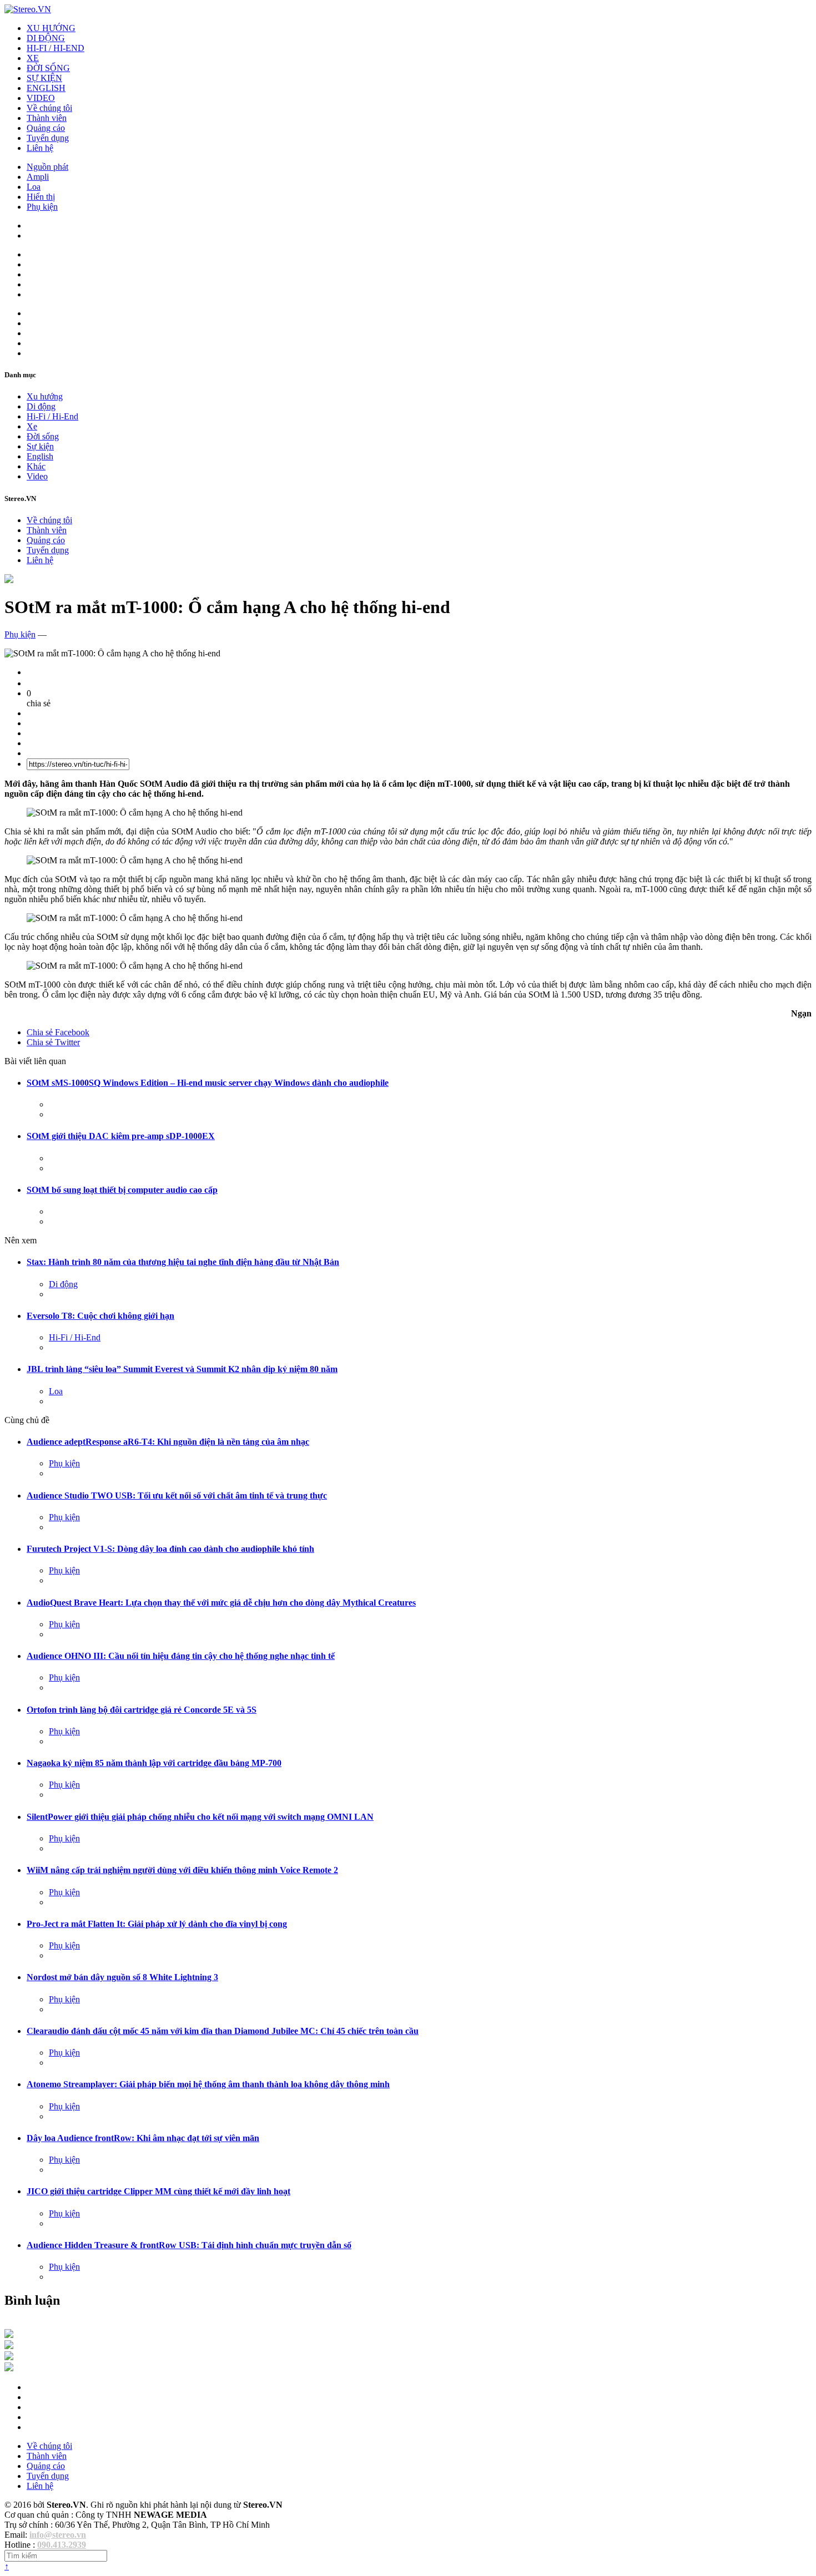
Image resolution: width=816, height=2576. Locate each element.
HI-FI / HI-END (56, 48)
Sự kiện (40, 446)
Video (37, 476)
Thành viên (47, 118)
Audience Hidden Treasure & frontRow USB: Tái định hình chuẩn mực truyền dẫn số (189, 2245)
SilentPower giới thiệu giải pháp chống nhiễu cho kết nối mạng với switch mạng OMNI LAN (200, 1817)
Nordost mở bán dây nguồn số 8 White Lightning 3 (122, 1977)
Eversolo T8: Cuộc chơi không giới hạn (100, 1316)
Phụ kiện (42, 207)
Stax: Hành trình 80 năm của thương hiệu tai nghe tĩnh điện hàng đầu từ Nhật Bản (183, 1262)
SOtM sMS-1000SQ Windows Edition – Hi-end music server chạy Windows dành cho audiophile (208, 1083)
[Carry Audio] (9, 2346)
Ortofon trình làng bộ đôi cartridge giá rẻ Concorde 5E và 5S (142, 1710)
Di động (41, 406)
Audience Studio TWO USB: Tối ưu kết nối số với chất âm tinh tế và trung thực (177, 1496)
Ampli (38, 177)
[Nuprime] (9, 2357)
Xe (32, 426)
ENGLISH (46, 88)
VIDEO (41, 98)
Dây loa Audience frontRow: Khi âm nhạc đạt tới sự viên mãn (143, 2138)
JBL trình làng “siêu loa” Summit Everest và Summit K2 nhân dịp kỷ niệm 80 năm (182, 1369)
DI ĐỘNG (46, 38)
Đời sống (43, 436)
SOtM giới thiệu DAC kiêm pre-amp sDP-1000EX (121, 1136)
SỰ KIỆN (44, 78)
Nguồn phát (47, 167)
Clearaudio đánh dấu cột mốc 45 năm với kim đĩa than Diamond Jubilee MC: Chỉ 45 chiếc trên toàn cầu (223, 2031)
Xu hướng (45, 396)
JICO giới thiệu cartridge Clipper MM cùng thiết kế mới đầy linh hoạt (158, 2191)
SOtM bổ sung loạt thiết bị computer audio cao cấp (122, 1190)
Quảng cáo (46, 128)
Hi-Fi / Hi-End (52, 416)
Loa (34, 187)
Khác (36, 466)
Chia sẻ (58, 1032)
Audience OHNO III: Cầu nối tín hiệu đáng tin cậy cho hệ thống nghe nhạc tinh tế (181, 1656)
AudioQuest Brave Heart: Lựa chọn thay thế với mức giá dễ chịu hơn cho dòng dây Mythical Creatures (221, 1603)
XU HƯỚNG (51, 28)
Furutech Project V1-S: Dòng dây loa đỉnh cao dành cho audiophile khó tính (170, 1549)
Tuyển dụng (48, 138)
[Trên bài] (9, 580)
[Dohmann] (9, 2335)
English (40, 456)
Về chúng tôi (49, 108)
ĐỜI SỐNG (48, 68)
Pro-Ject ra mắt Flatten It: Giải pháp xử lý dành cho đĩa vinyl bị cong (157, 1924)
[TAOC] (9, 2368)
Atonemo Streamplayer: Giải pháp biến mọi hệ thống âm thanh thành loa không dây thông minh (208, 2084)
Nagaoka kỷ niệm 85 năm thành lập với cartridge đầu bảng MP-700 (154, 1763)
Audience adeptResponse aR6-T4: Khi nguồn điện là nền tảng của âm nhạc (168, 1442)
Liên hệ (40, 148)
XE (33, 58)
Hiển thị (41, 197)
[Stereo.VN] (28, 9)
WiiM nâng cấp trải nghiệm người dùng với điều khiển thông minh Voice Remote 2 (182, 1870)
